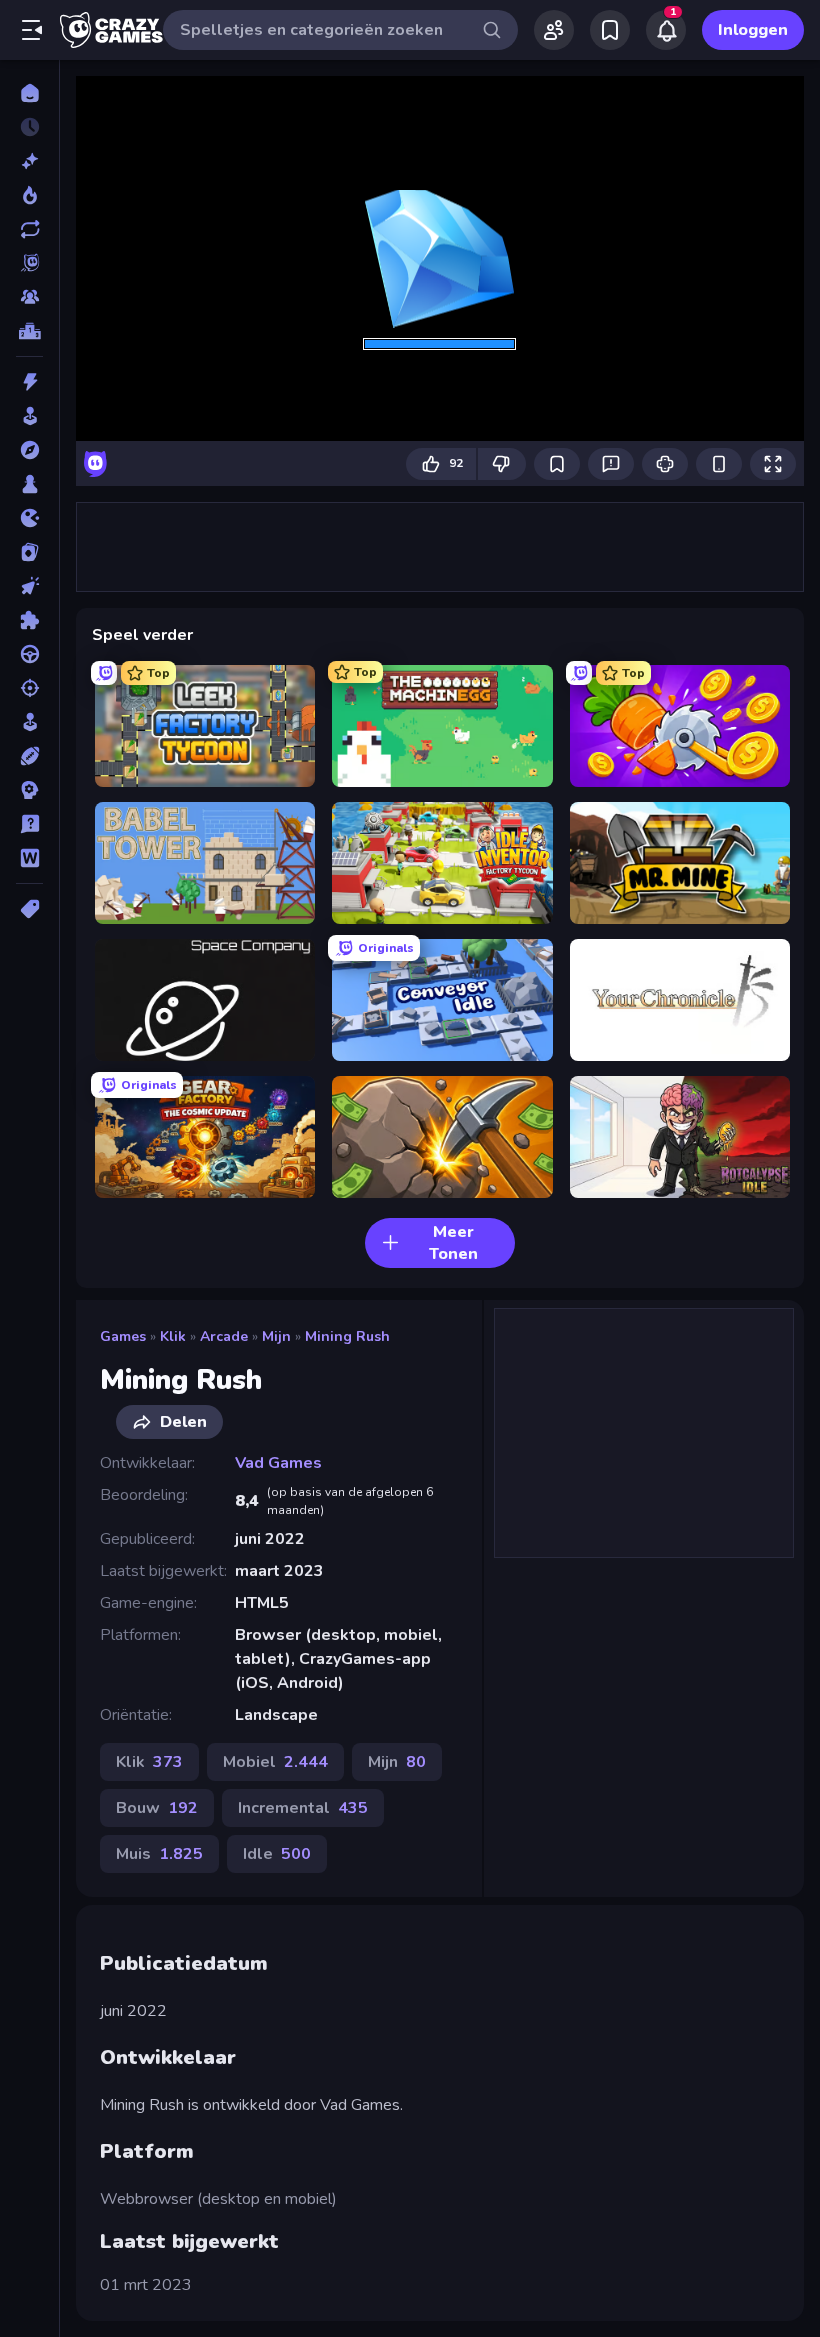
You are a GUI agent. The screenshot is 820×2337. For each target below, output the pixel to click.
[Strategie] (29, 790)
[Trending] (29, 195)
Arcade (224, 1336)
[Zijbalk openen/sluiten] (32, 30)
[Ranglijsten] (29, 331)
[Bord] (29, 484)
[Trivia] (29, 824)
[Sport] (29, 756)
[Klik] (29, 586)
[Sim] (29, 722)
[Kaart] (29, 552)
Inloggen (753, 30)
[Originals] (29, 263)
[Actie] (29, 382)
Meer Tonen (453, 1243)
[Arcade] (29, 416)
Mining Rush (347, 1336)
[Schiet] (29, 688)
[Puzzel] (29, 620)
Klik (173, 1336)
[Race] (29, 654)
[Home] (29, 93)
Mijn (276, 1336)
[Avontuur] (29, 450)
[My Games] (610, 30)
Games (123, 1336)
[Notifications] (666, 30)
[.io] (29, 518)
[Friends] (554, 30)
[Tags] (29, 909)
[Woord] (29, 858)
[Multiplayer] (29, 297)
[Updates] (29, 229)
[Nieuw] (29, 161)
